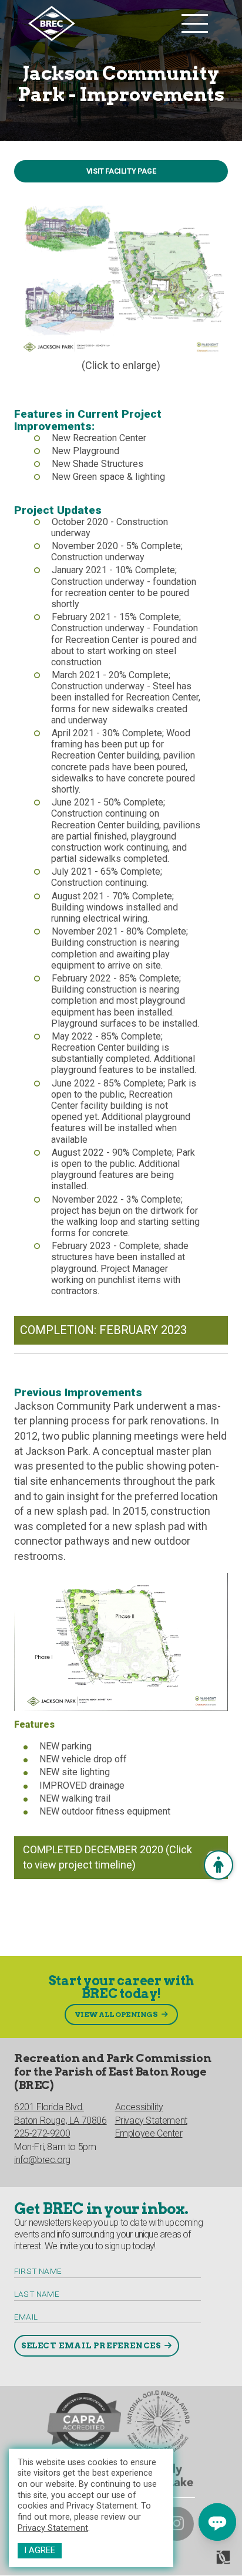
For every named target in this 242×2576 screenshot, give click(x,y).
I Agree (40, 2550)
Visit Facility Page (121, 171)
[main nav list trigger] (195, 23)
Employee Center (149, 2133)
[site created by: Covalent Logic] (196, 2562)
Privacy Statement (53, 2528)
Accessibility (139, 2107)
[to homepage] (102, 23)
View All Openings (116, 2014)
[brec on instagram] (177, 2524)
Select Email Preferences (91, 2345)
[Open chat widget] (217, 2522)
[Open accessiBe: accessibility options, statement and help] (219, 1865)
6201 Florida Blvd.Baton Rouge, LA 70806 (60, 2113)
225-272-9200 (42, 2133)
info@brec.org (42, 2160)
